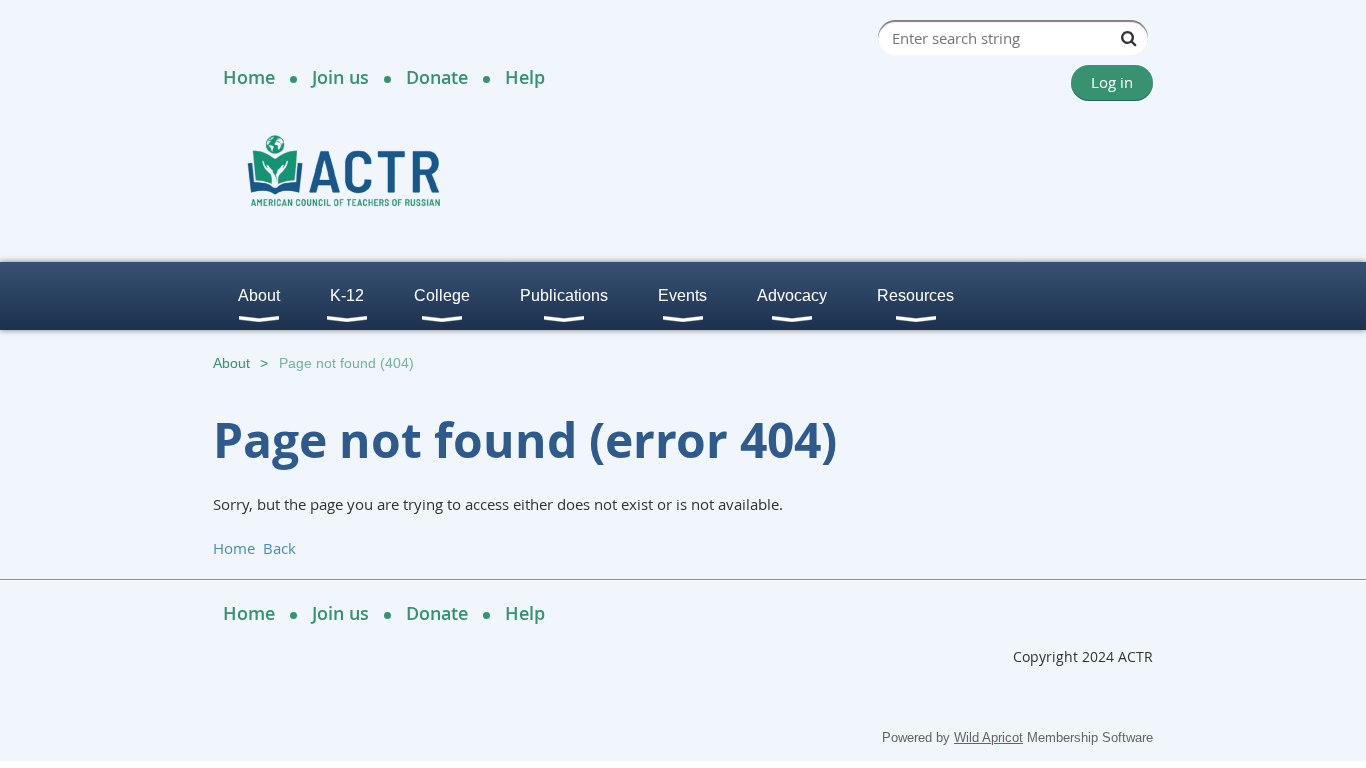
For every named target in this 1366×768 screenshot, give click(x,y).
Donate (437, 77)
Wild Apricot (988, 737)
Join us (340, 77)
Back (279, 548)
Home (249, 77)
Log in (1112, 82)
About (231, 363)
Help (525, 77)
